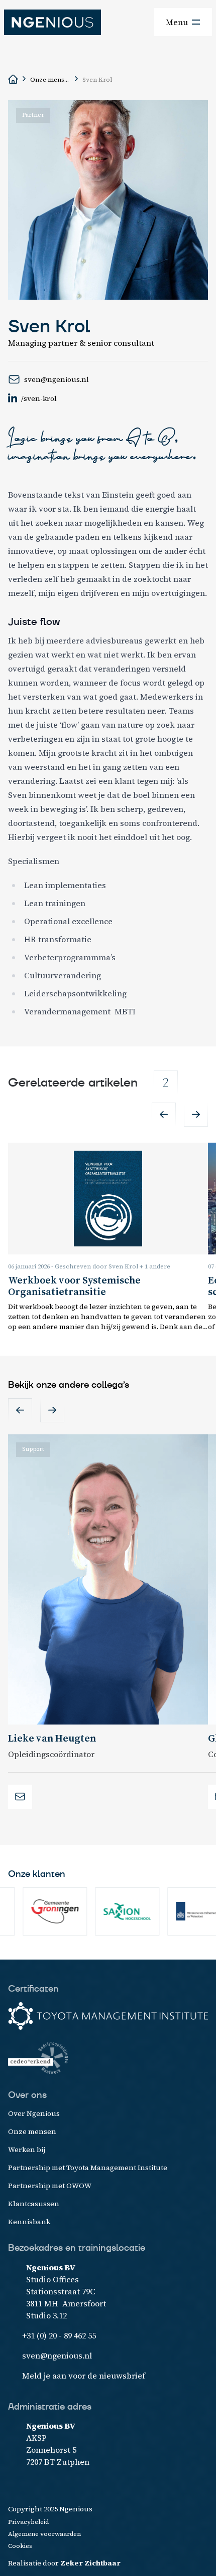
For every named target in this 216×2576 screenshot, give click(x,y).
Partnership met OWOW (50, 2186)
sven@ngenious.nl (57, 2355)
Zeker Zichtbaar (90, 2563)
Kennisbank (29, 2222)
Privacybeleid (28, 2522)
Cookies (20, 2546)
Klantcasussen (34, 2204)
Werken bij (27, 2150)
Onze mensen (50, 80)
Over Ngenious (34, 2113)
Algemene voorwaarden (44, 2534)
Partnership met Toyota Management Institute (88, 2168)
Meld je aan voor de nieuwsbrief (84, 2376)
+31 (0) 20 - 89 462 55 (59, 2335)
